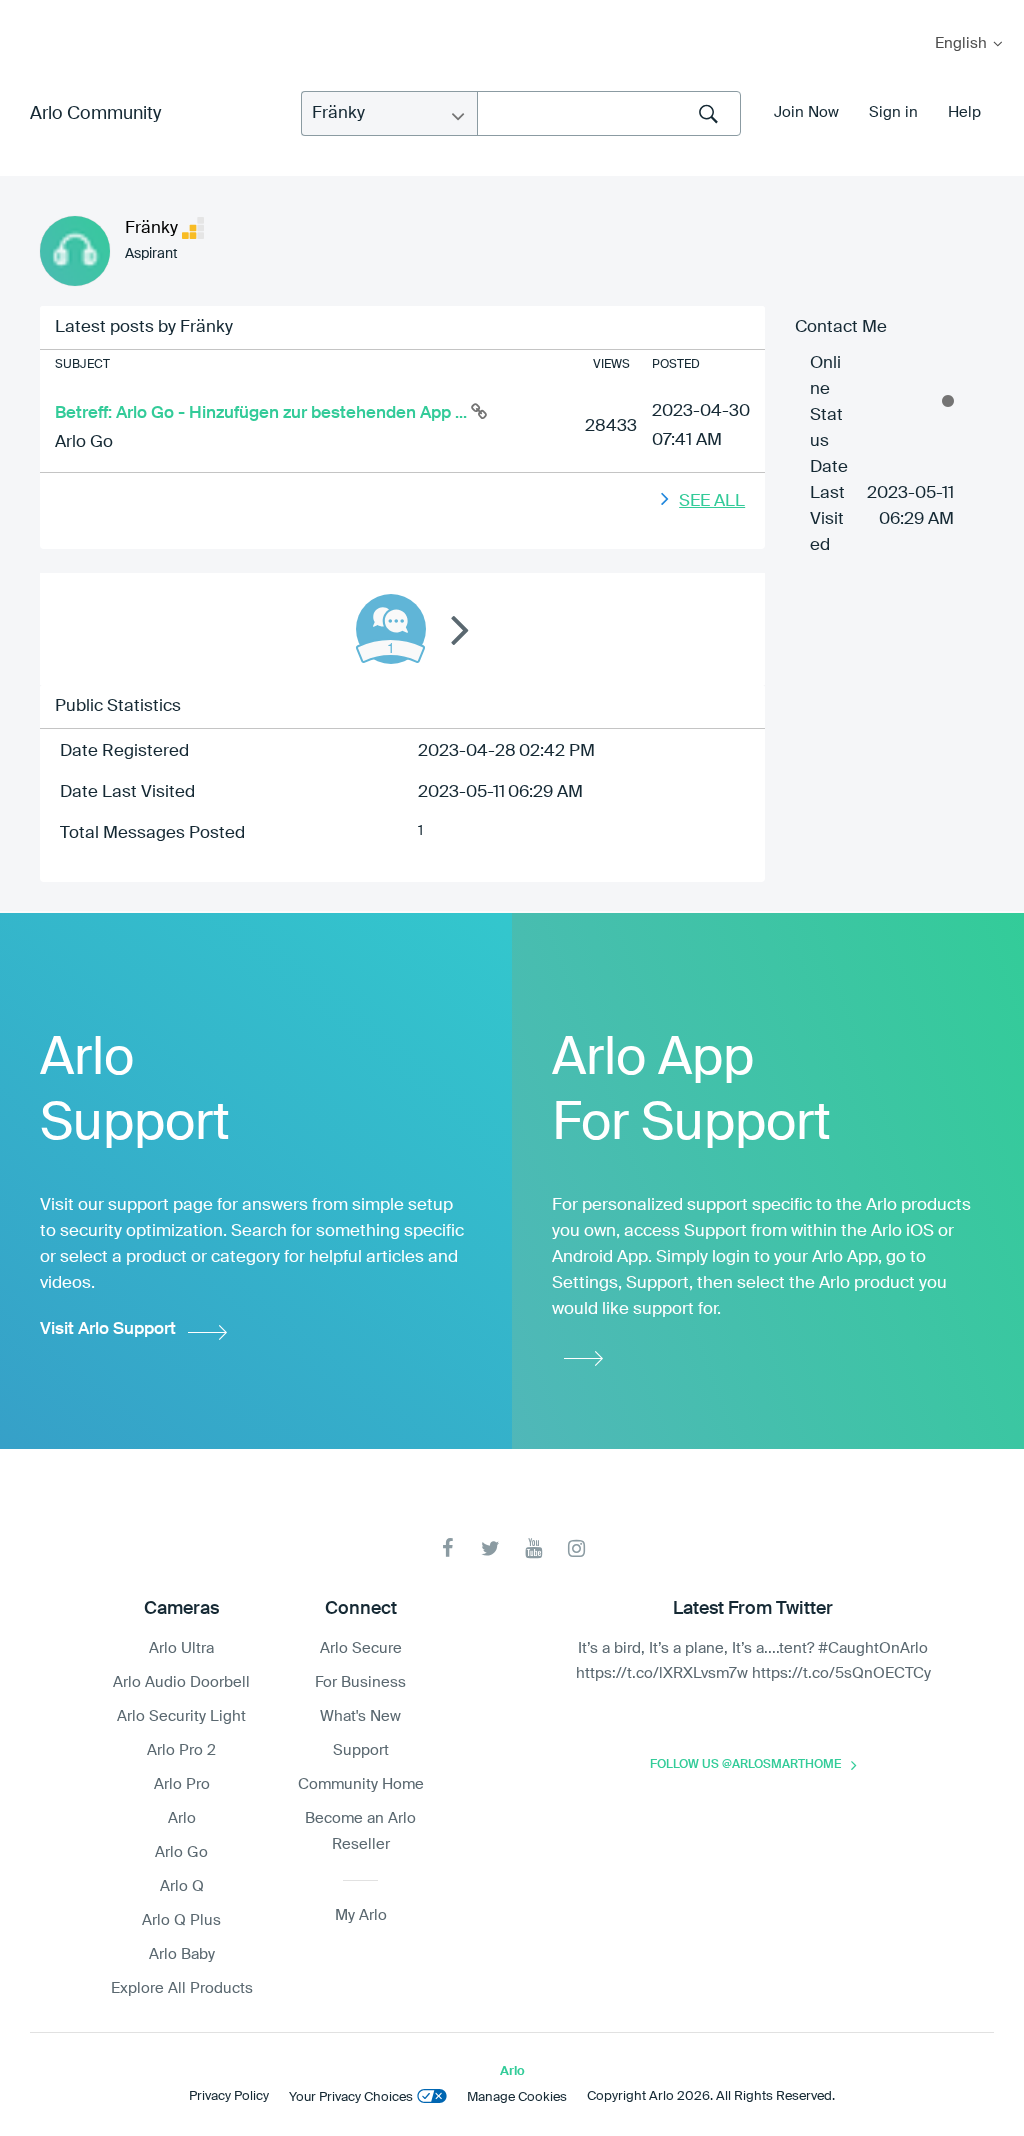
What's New (360, 1716)
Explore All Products (182, 1988)
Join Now (806, 112)
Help (964, 112)
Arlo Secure (361, 1648)
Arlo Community (95, 114)
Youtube (533, 1548)
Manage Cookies (517, 2097)
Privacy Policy (229, 2096)
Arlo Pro (182, 1784)
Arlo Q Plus (181, 1920)
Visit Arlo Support (108, 1329)
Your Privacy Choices (351, 2097)
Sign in (893, 112)
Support (361, 1750)
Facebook (447, 1548)
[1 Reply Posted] (391, 629)
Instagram (576, 1548)
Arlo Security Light (181, 1716)
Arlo (182, 1818)
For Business (360, 1682)
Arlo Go (84, 442)
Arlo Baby (182, 1954)
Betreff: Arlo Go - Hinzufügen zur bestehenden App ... (263, 413)
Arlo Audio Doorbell (181, 1682)
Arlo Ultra (181, 1648)
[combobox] (609, 113)
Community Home (361, 1784)
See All (712, 501)
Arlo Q (182, 1886)
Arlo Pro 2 (181, 1750)
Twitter (490, 1548)
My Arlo (29, 12)
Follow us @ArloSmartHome (745, 1765)
